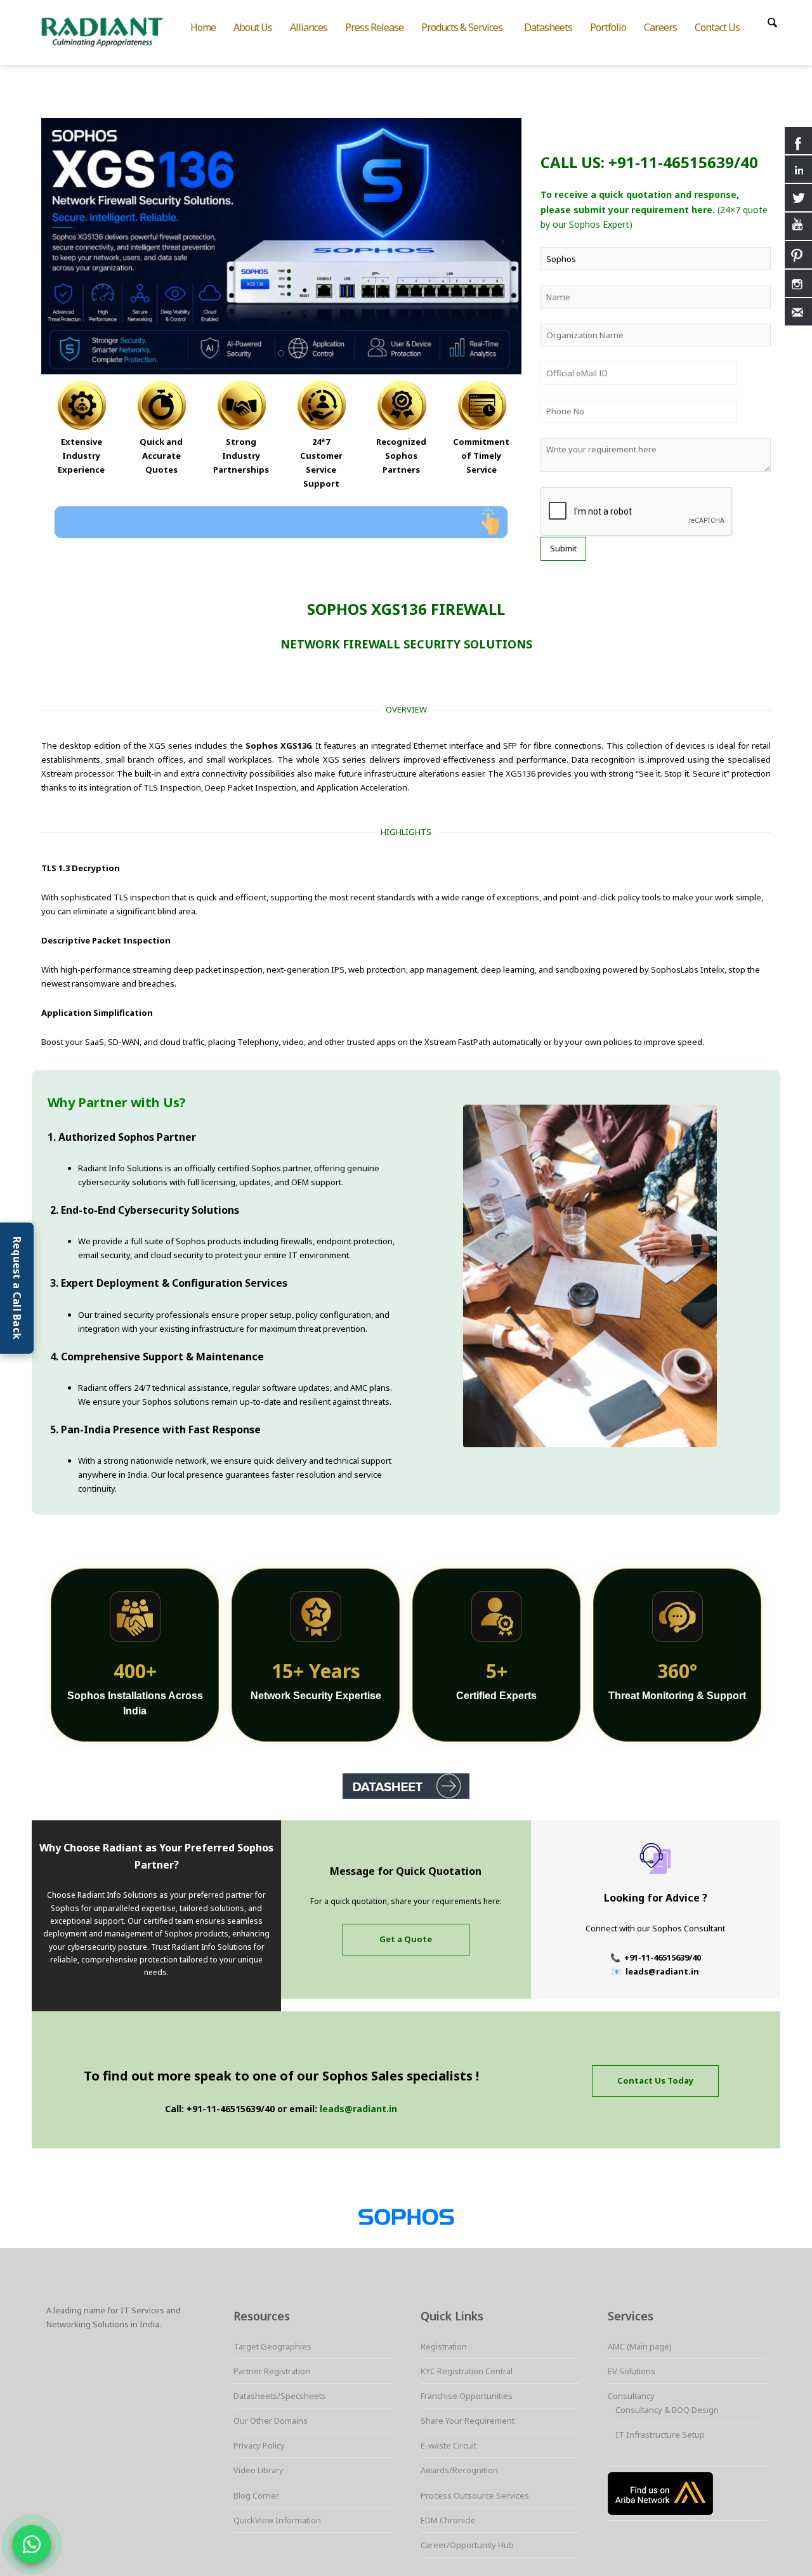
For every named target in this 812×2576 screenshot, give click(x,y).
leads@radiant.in (358, 2109)
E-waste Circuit (449, 2445)
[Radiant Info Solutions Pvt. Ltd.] (113, 30)
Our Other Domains (271, 2421)
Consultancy (631, 2396)
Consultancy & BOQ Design (667, 2410)
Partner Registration (272, 2371)
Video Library (259, 2470)
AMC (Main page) (640, 2346)
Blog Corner (256, 2495)
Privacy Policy (259, 2445)
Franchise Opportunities (467, 2396)
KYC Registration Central (467, 2371)
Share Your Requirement (468, 2421)
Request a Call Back (17, 1288)
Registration (444, 2346)
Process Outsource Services (475, 2495)
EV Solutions (632, 2371)
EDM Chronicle (448, 2520)
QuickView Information (277, 2520)
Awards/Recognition (459, 2470)
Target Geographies (272, 2346)
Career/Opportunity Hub (467, 2545)
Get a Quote (406, 1939)
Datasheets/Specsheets (280, 2396)
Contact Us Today (655, 2080)
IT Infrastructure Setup (660, 2435)
